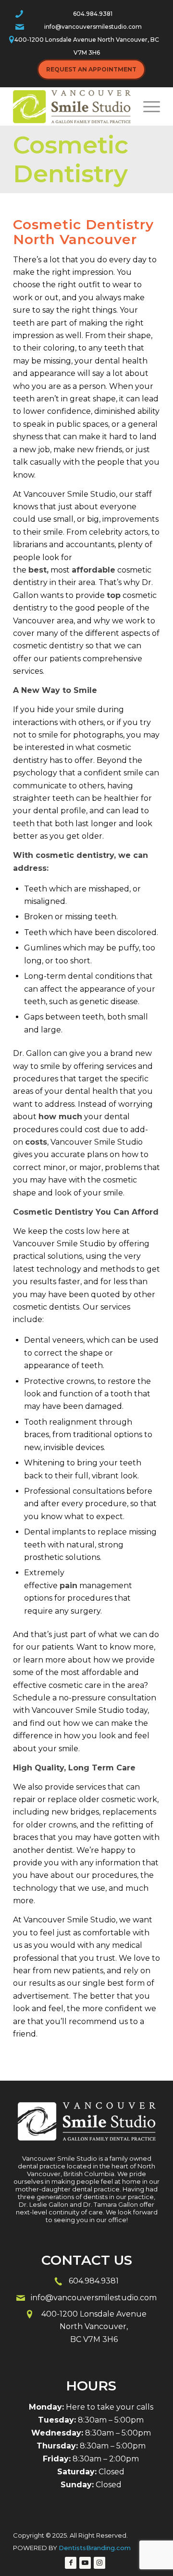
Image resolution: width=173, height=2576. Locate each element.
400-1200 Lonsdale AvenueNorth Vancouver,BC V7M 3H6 (94, 2327)
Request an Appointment (91, 69)
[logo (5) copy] (72, 106)
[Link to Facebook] (71, 2563)
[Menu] (147, 106)
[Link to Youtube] (85, 2563)
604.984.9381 (93, 14)
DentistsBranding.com (95, 2548)
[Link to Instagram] (99, 2563)
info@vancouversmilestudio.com (93, 27)
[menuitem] (147, 106)
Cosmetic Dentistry (71, 159)
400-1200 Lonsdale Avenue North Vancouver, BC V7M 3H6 (87, 46)
